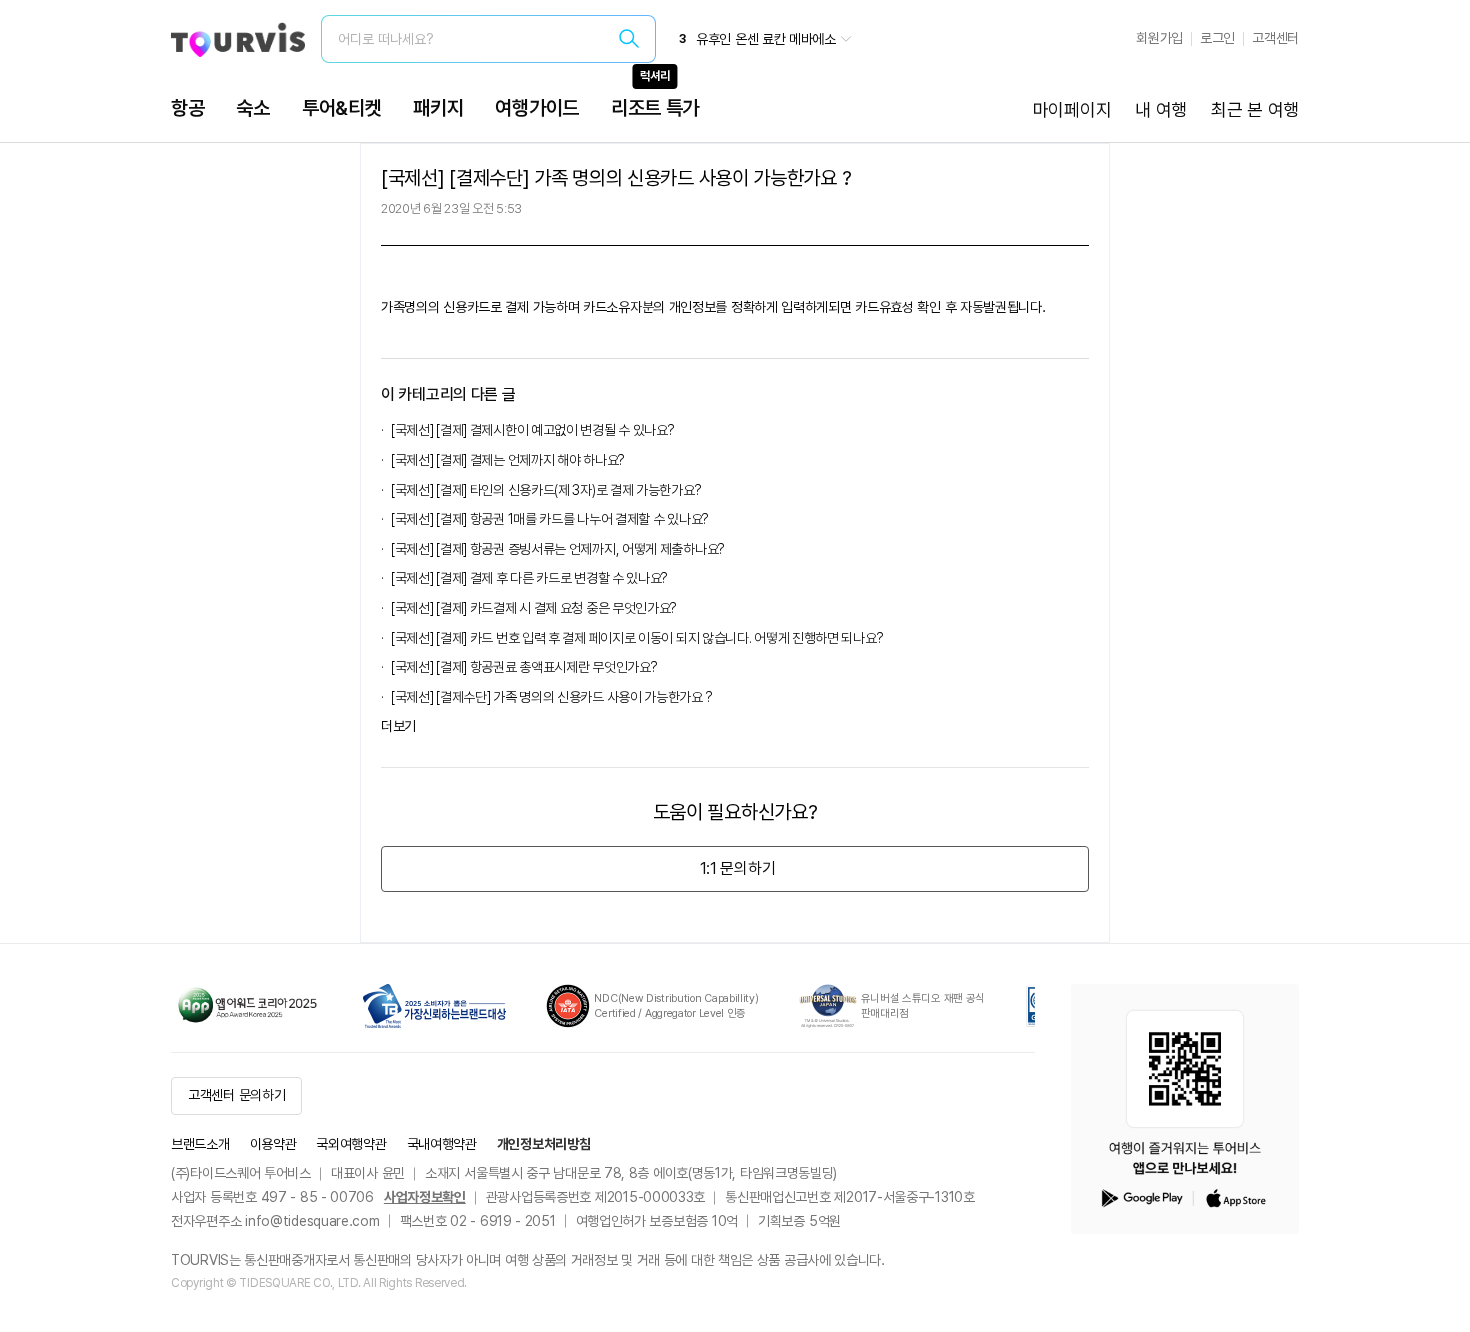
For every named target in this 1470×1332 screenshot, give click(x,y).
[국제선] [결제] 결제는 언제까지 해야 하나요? (508, 460)
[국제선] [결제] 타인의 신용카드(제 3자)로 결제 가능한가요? (546, 490)
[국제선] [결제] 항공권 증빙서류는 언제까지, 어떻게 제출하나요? (558, 549)
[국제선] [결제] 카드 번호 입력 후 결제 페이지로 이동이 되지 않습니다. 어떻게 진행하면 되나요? (640, 638)
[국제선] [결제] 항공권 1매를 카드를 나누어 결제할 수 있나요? (550, 519)
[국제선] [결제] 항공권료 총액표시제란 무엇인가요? (524, 667)
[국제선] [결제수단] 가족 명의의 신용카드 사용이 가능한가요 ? (551, 697)
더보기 (398, 726)
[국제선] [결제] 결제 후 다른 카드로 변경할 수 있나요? (529, 578)
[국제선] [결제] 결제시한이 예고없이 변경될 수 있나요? (532, 430)
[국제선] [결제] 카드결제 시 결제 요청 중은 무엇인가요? (534, 608)
